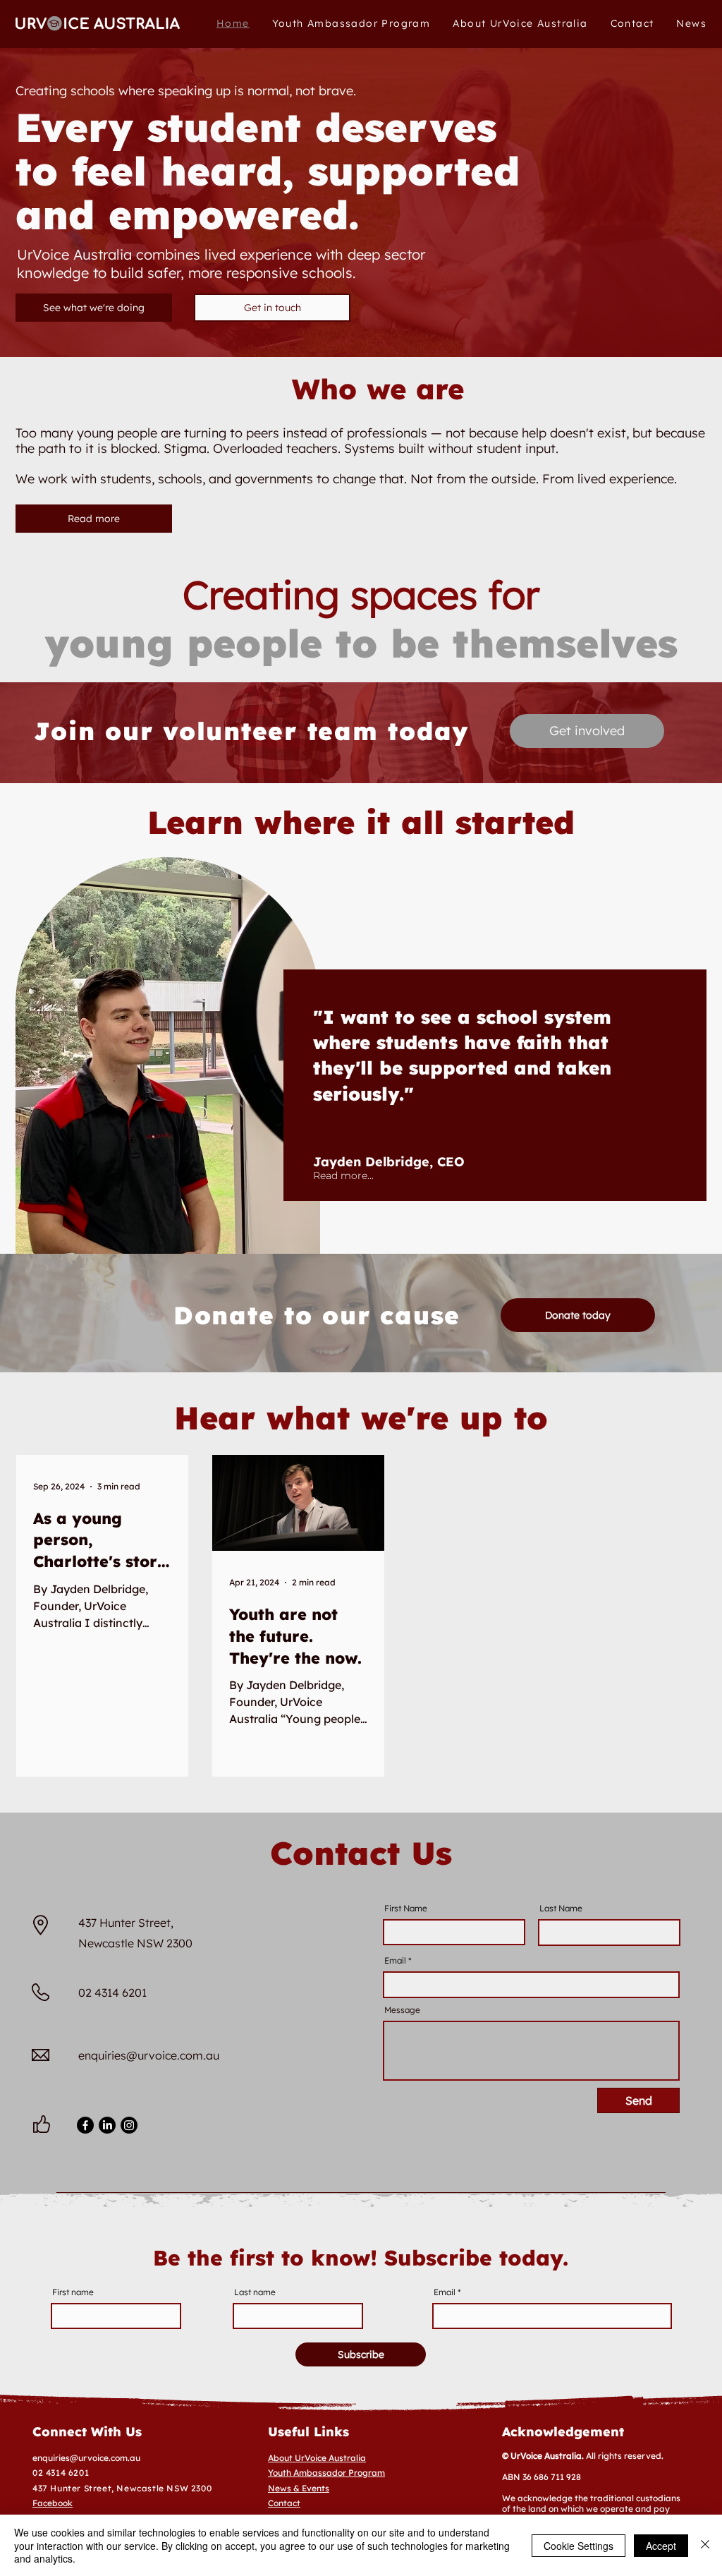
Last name (255, 2292)
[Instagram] (129, 2125)
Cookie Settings (579, 2546)
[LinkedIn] (107, 2125)
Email (395, 1961)
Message (402, 2010)
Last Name (561, 1909)
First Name (406, 1909)
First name (73, 2292)
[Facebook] (85, 2125)
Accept (661, 2546)
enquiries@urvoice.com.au (149, 2055)
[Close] (705, 2545)
